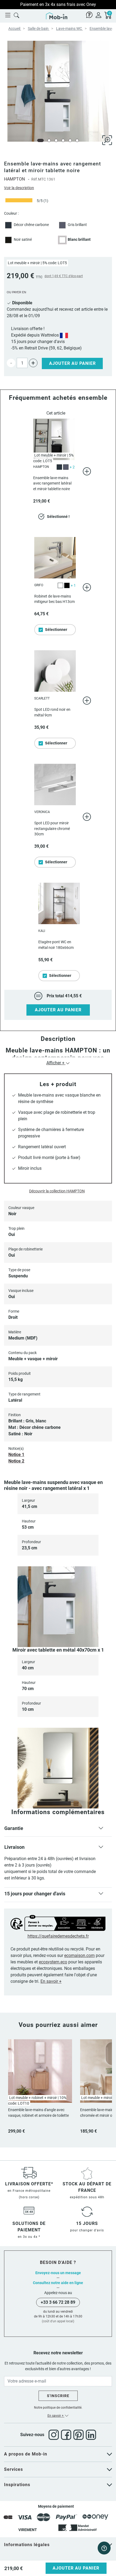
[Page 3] (56, 140)
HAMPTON (14, 179)
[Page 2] (49, 140)
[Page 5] (70, 140)
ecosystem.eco (53, 1962)
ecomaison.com (79, 1955)
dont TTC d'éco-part (64, 276)
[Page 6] (77, 140)
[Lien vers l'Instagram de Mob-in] (55, 2435)
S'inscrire (58, 2396)
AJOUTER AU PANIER (58, 1010)
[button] (58, 1829)
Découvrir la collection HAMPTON (57, 1191)
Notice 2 (16, 1461)
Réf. (35, 179)
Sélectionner (56, 630)
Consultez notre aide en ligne (58, 2283)
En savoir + (51, 1981)
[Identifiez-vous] (98, 15)
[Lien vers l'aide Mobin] (89, 15)
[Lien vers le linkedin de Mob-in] (91, 2435)
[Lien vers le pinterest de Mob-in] (80, 2435)
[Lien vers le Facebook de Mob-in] (67, 2435)
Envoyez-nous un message (58, 2273)
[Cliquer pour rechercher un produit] (16, 15)
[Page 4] (63, 140)
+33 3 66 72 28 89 (58, 2302)
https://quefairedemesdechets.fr (58, 1936)
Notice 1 (16, 1455)
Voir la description (19, 188)
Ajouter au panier (72, 363)
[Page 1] (40, 140)
